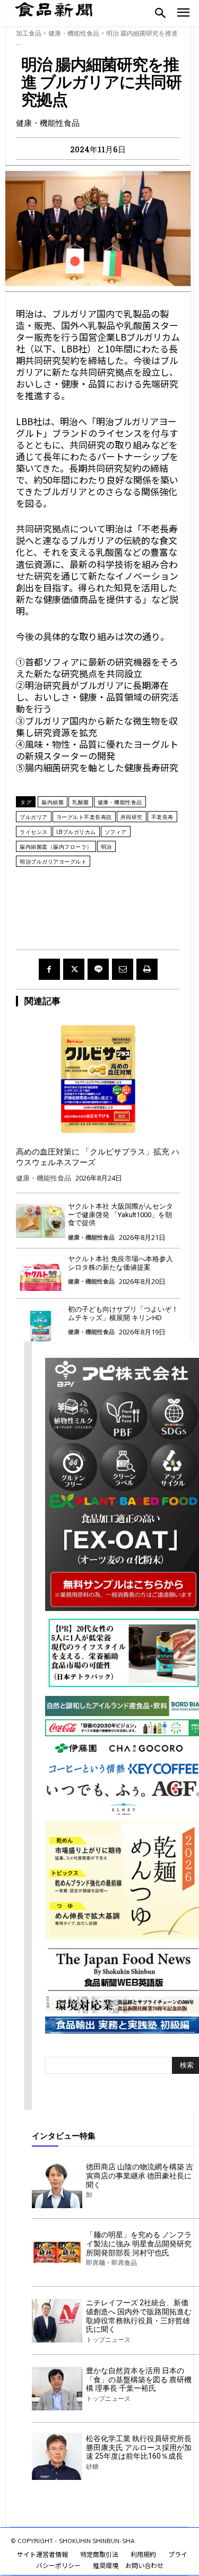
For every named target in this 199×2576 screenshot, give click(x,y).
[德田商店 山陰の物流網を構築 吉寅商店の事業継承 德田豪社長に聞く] (57, 2185)
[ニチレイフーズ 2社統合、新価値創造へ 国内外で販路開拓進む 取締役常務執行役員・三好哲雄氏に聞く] (57, 2321)
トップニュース (108, 2340)
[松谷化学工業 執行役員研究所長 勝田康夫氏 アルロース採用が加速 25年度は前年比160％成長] (57, 2457)
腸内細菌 (53, 802)
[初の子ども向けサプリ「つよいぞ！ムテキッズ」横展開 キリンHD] (41, 1324)
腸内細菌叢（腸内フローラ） (56, 847)
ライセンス (34, 832)
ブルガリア (34, 817)
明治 (106, 847)
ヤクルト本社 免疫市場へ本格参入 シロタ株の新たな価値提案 (120, 1263)
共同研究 (132, 817)
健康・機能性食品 (74, 33)
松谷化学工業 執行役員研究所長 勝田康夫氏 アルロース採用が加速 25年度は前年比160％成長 (139, 2448)
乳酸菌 (81, 802)
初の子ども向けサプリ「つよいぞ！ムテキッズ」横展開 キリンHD (123, 1313)
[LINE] (98, 969)
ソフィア (116, 832)
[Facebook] (49, 969)
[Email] (123, 969)
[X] (74, 969)
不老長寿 (162, 817)
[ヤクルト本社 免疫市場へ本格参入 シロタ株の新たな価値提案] (41, 1274)
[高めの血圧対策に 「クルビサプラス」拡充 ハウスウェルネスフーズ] (98, 1079)
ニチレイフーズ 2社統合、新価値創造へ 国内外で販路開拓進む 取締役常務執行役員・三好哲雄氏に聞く (139, 2316)
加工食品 (29, 33)
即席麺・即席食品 (111, 2263)
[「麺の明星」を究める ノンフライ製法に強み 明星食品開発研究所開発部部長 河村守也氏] (57, 2253)
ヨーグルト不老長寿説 (84, 817)
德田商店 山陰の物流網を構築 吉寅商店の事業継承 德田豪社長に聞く (140, 2176)
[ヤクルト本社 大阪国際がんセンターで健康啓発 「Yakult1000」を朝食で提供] (41, 1221)
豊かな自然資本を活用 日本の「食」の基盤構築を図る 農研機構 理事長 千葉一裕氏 (139, 2380)
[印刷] (147, 969)
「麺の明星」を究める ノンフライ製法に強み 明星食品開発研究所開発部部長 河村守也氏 (139, 2244)
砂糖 (92, 2467)
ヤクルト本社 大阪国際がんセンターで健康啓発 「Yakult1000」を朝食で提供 (120, 1214)
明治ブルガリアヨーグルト (53, 861)
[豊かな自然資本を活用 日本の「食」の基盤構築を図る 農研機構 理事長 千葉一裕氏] (57, 2389)
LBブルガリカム (76, 832)
